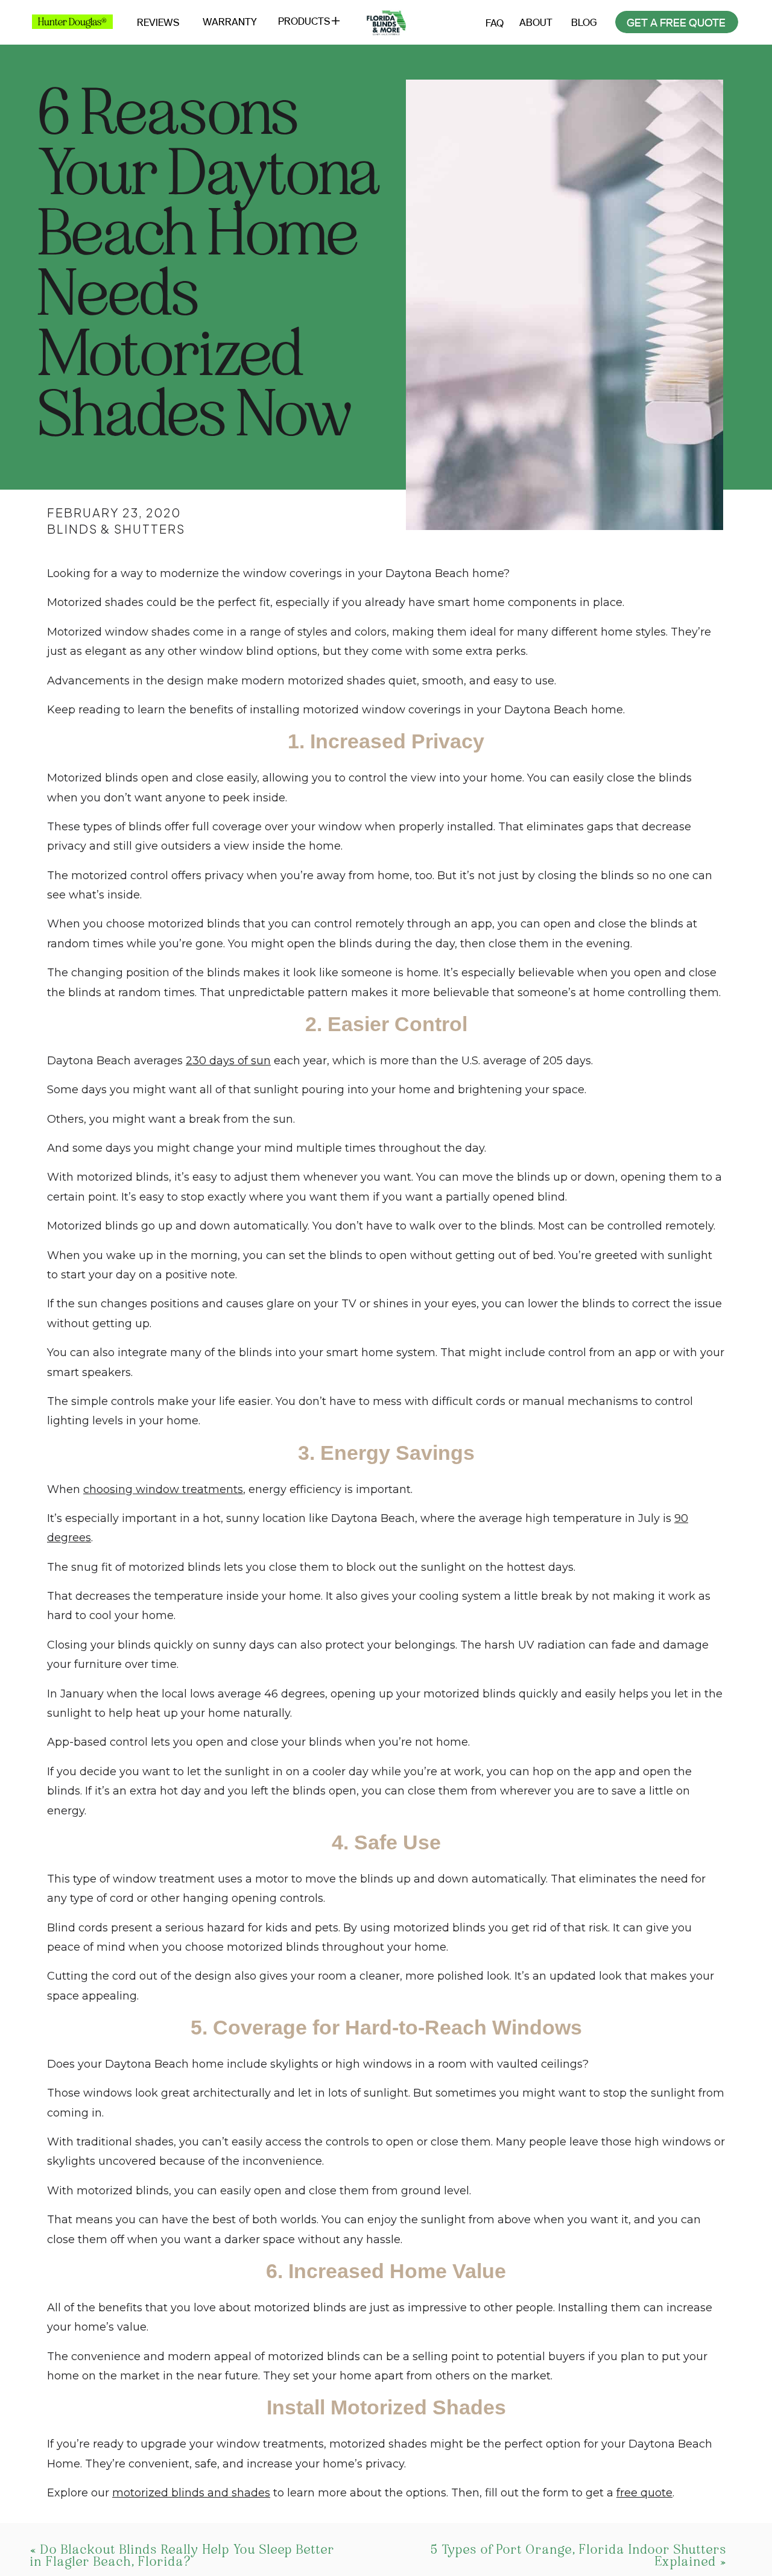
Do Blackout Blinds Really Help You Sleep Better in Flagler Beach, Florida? (182, 2555)
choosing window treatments (163, 1489)
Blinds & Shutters (116, 529)
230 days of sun (228, 1061)
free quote (644, 2493)
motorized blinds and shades (191, 2493)
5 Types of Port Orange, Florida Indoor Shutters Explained (579, 2555)
